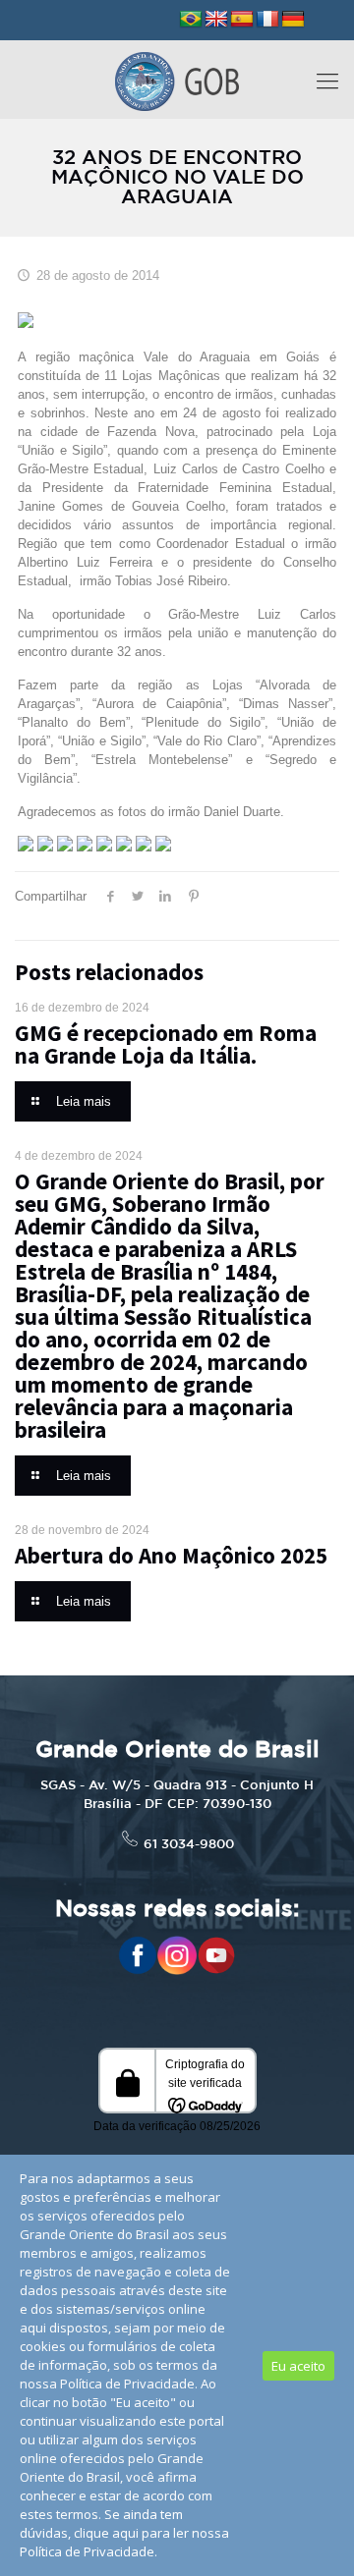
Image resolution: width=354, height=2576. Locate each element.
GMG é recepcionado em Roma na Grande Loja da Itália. (166, 1044)
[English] (216, 20)
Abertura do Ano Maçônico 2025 (171, 1555)
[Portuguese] (191, 20)
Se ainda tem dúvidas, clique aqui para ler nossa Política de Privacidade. (124, 2533)
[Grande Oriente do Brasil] (177, 80)
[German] (293, 20)
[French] (267, 20)
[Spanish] (242, 20)
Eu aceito (298, 2366)
